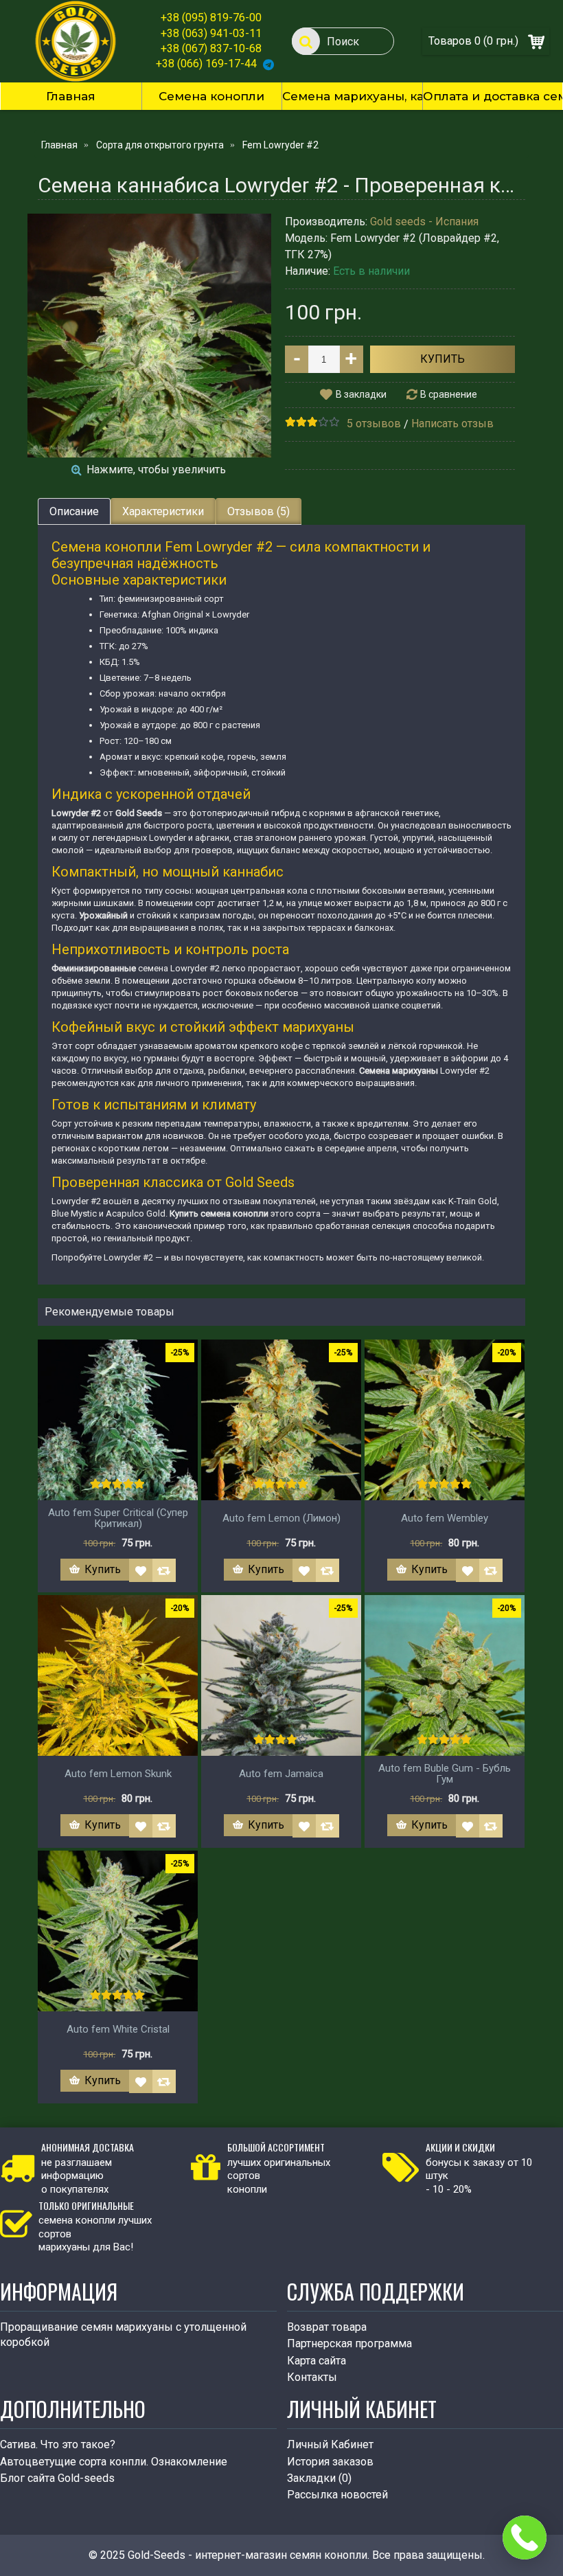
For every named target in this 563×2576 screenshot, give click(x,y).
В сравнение (449, 394)
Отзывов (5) (258, 511)
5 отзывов (374, 423)
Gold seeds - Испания (424, 222)
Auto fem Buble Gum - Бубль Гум (445, 1774)
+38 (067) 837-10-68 (211, 48)
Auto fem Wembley (445, 1518)
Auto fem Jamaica (281, 1774)
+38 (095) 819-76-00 (211, 18)
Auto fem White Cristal (118, 2029)
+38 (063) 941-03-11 (211, 33)
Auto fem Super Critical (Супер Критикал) (118, 1518)
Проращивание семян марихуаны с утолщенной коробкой (123, 2335)
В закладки (361, 394)
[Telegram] (268, 64)
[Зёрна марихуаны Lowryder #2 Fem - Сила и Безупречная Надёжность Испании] (149, 336)
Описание (74, 511)
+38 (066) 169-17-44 (206, 64)
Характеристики (163, 511)
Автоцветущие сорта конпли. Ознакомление (114, 2462)
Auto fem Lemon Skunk (118, 1774)
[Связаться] (525, 2538)
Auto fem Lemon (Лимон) (281, 1518)
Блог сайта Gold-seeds (57, 2478)
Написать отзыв (452, 423)
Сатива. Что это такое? (58, 2444)
